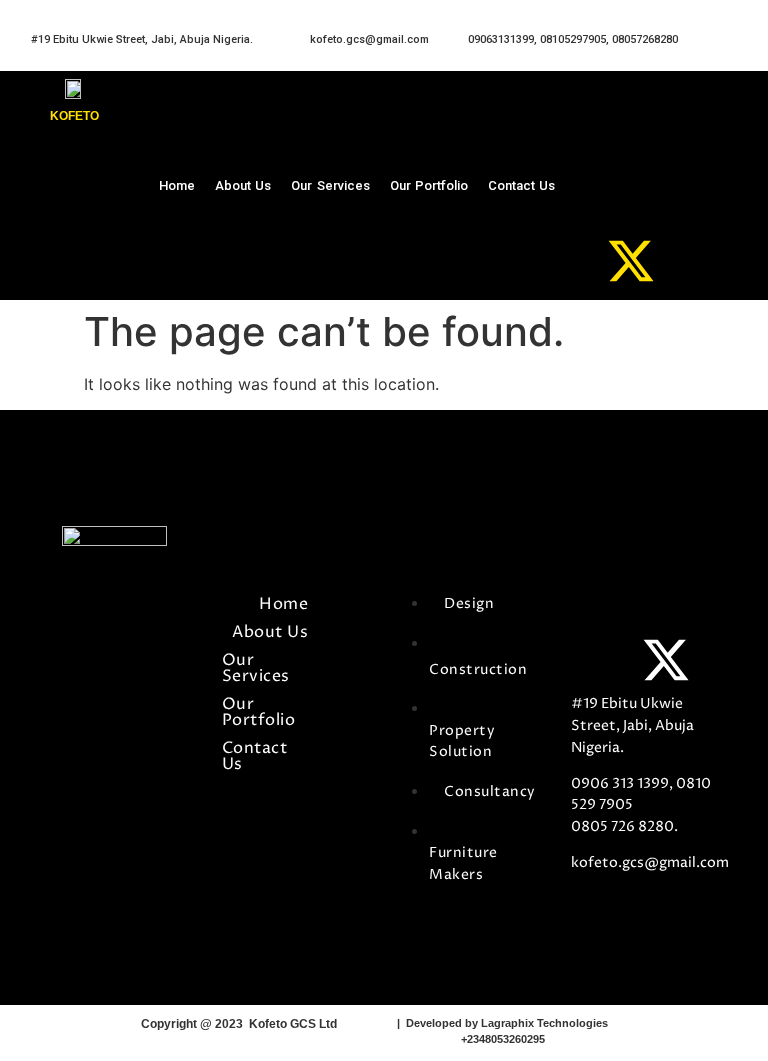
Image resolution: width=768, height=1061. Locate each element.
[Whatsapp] (631, 161)
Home (177, 185)
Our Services (330, 185)
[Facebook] (631, 111)
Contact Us (521, 185)
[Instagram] (631, 211)
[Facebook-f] (596, 610)
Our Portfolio (429, 185)
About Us (243, 185)
